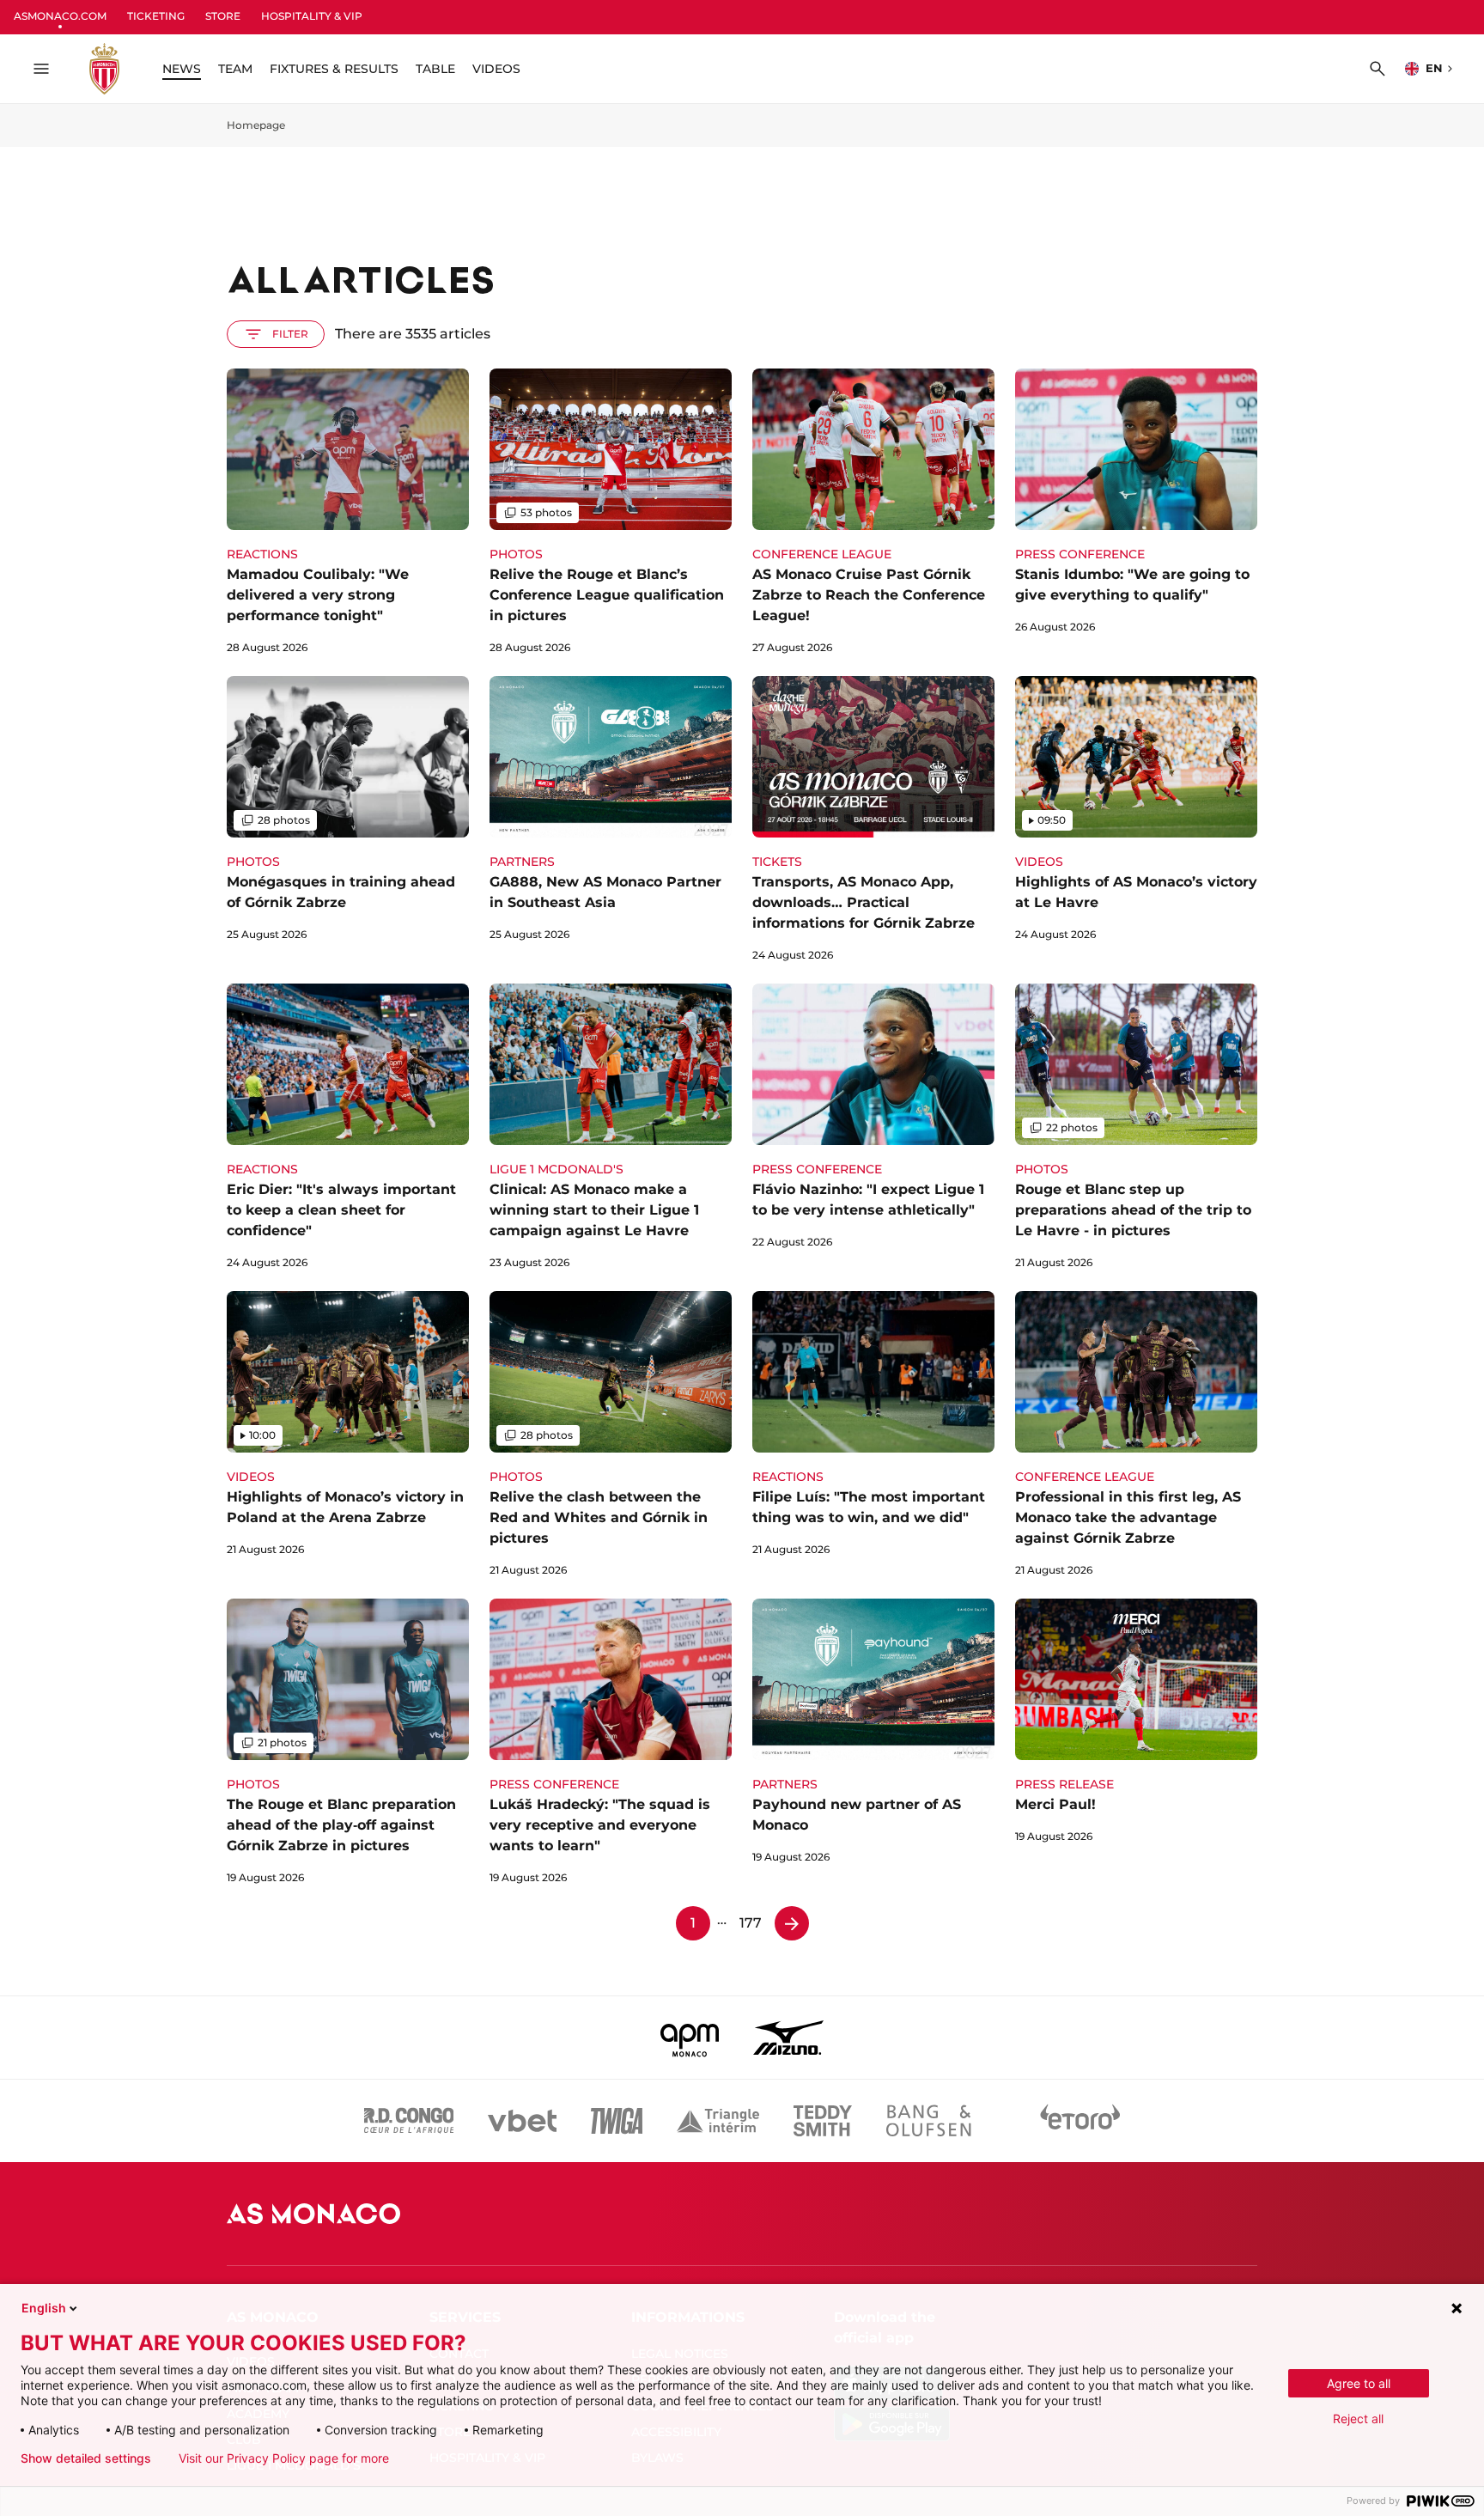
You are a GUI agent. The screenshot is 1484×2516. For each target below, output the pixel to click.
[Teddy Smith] (823, 2121)
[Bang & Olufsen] (928, 2121)
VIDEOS (496, 69)
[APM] (690, 2038)
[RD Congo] (409, 2121)
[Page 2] (792, 1923)
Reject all (1358, 2419)
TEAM (235, 69)
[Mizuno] (788, 2038)
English (44, 2308)
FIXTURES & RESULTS (334, 69)
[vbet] (522, 2121)
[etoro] (1080, 2121)
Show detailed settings (86, 2458)
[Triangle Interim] (718, 2121)
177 (751, 1923)
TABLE (435, 69)
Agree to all (1359, 2383)
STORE (223, 16)
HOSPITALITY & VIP (312, 16)
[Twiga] (617, 2121)
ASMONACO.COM (60, 16)
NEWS (182, 69)
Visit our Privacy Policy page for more (284, 2458)
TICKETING (156, 16)
